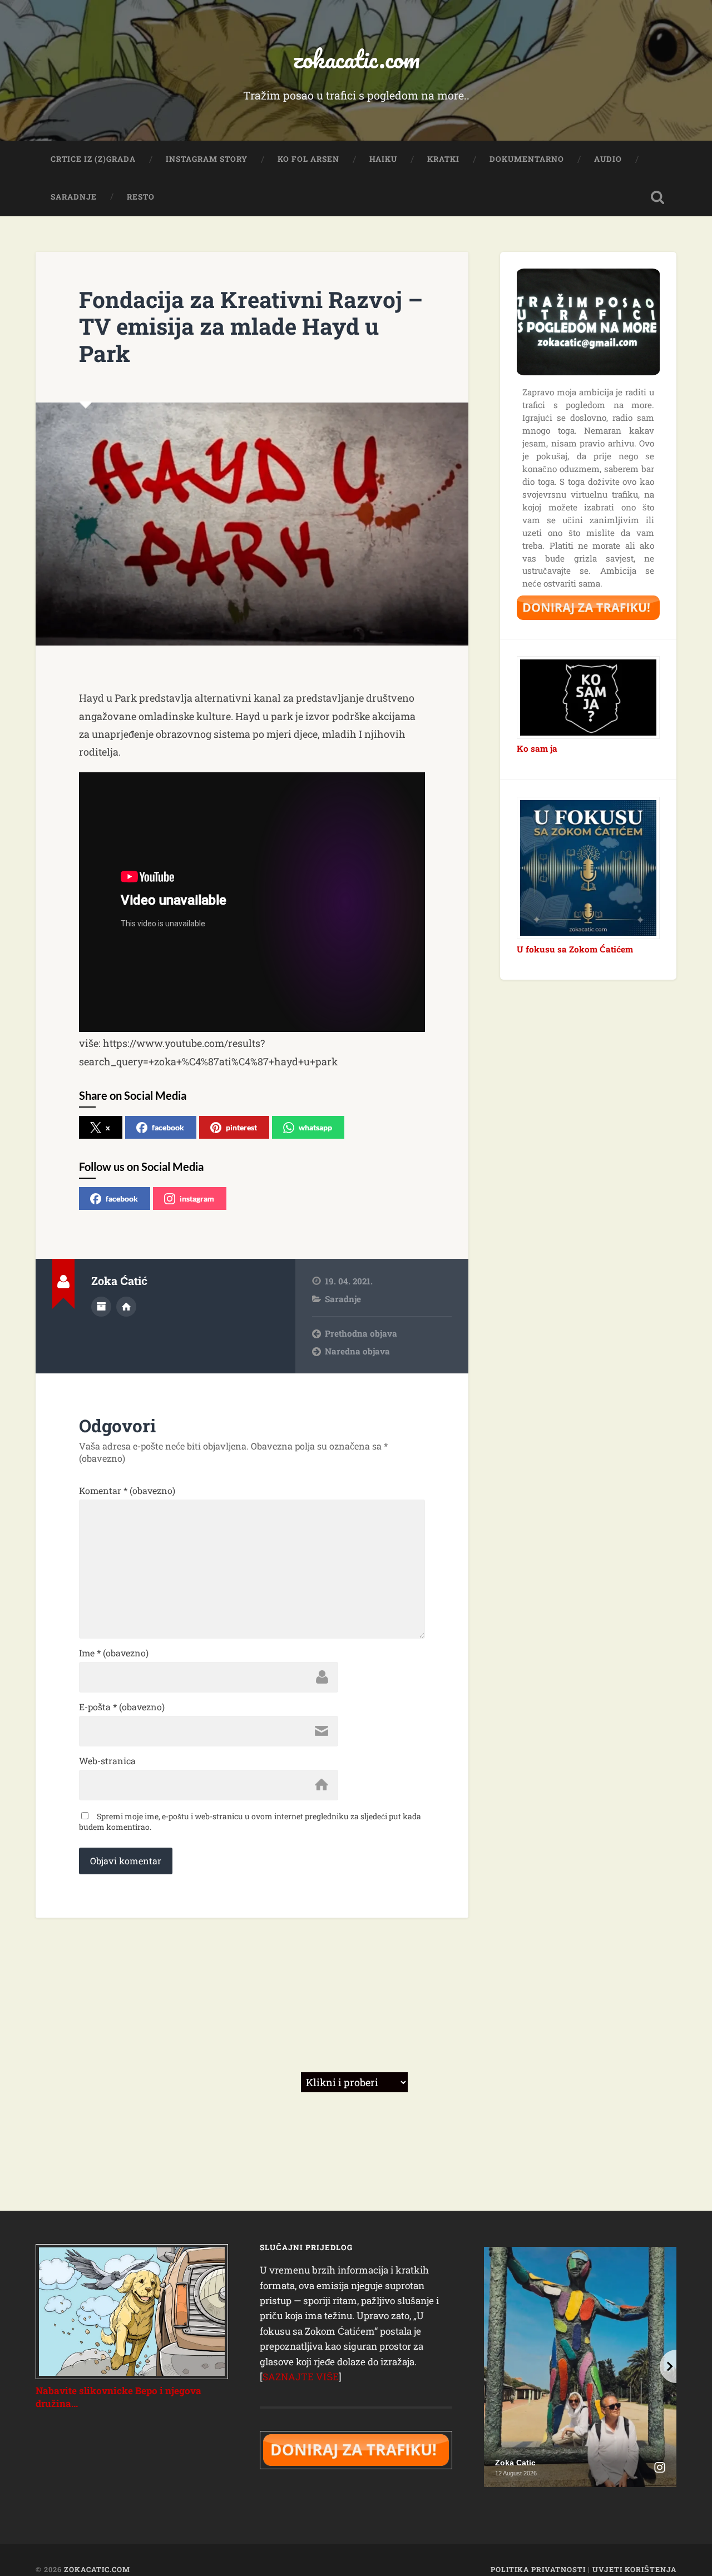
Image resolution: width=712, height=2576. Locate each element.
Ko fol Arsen (308, 159)
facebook (168, 1127)
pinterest (241, 1127)
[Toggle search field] (657, 197)
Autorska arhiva (101, 1307)
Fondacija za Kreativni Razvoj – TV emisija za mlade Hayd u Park (251, 326)
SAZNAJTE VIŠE (301, 2377)
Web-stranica (107, 1761)
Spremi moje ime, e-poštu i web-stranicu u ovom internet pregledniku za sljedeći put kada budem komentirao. (250, 1821)
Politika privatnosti (538, 2569)
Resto (141, 197)
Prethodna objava (361, 1333)
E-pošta (122, 1707)
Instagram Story (207, 159)
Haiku (383, 159)
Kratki (443, 159)
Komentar (127, 1491)
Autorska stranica (126, 1307)
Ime (114, 1653)
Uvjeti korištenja (634, 2569)
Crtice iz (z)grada (93, 159)
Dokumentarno (527, 159)
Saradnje (74, 197)
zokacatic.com (356, 59)
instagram (197, 1198)
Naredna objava (357, 1351)
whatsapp (315, 1127)
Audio (608, 159)
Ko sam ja (537, 748)
